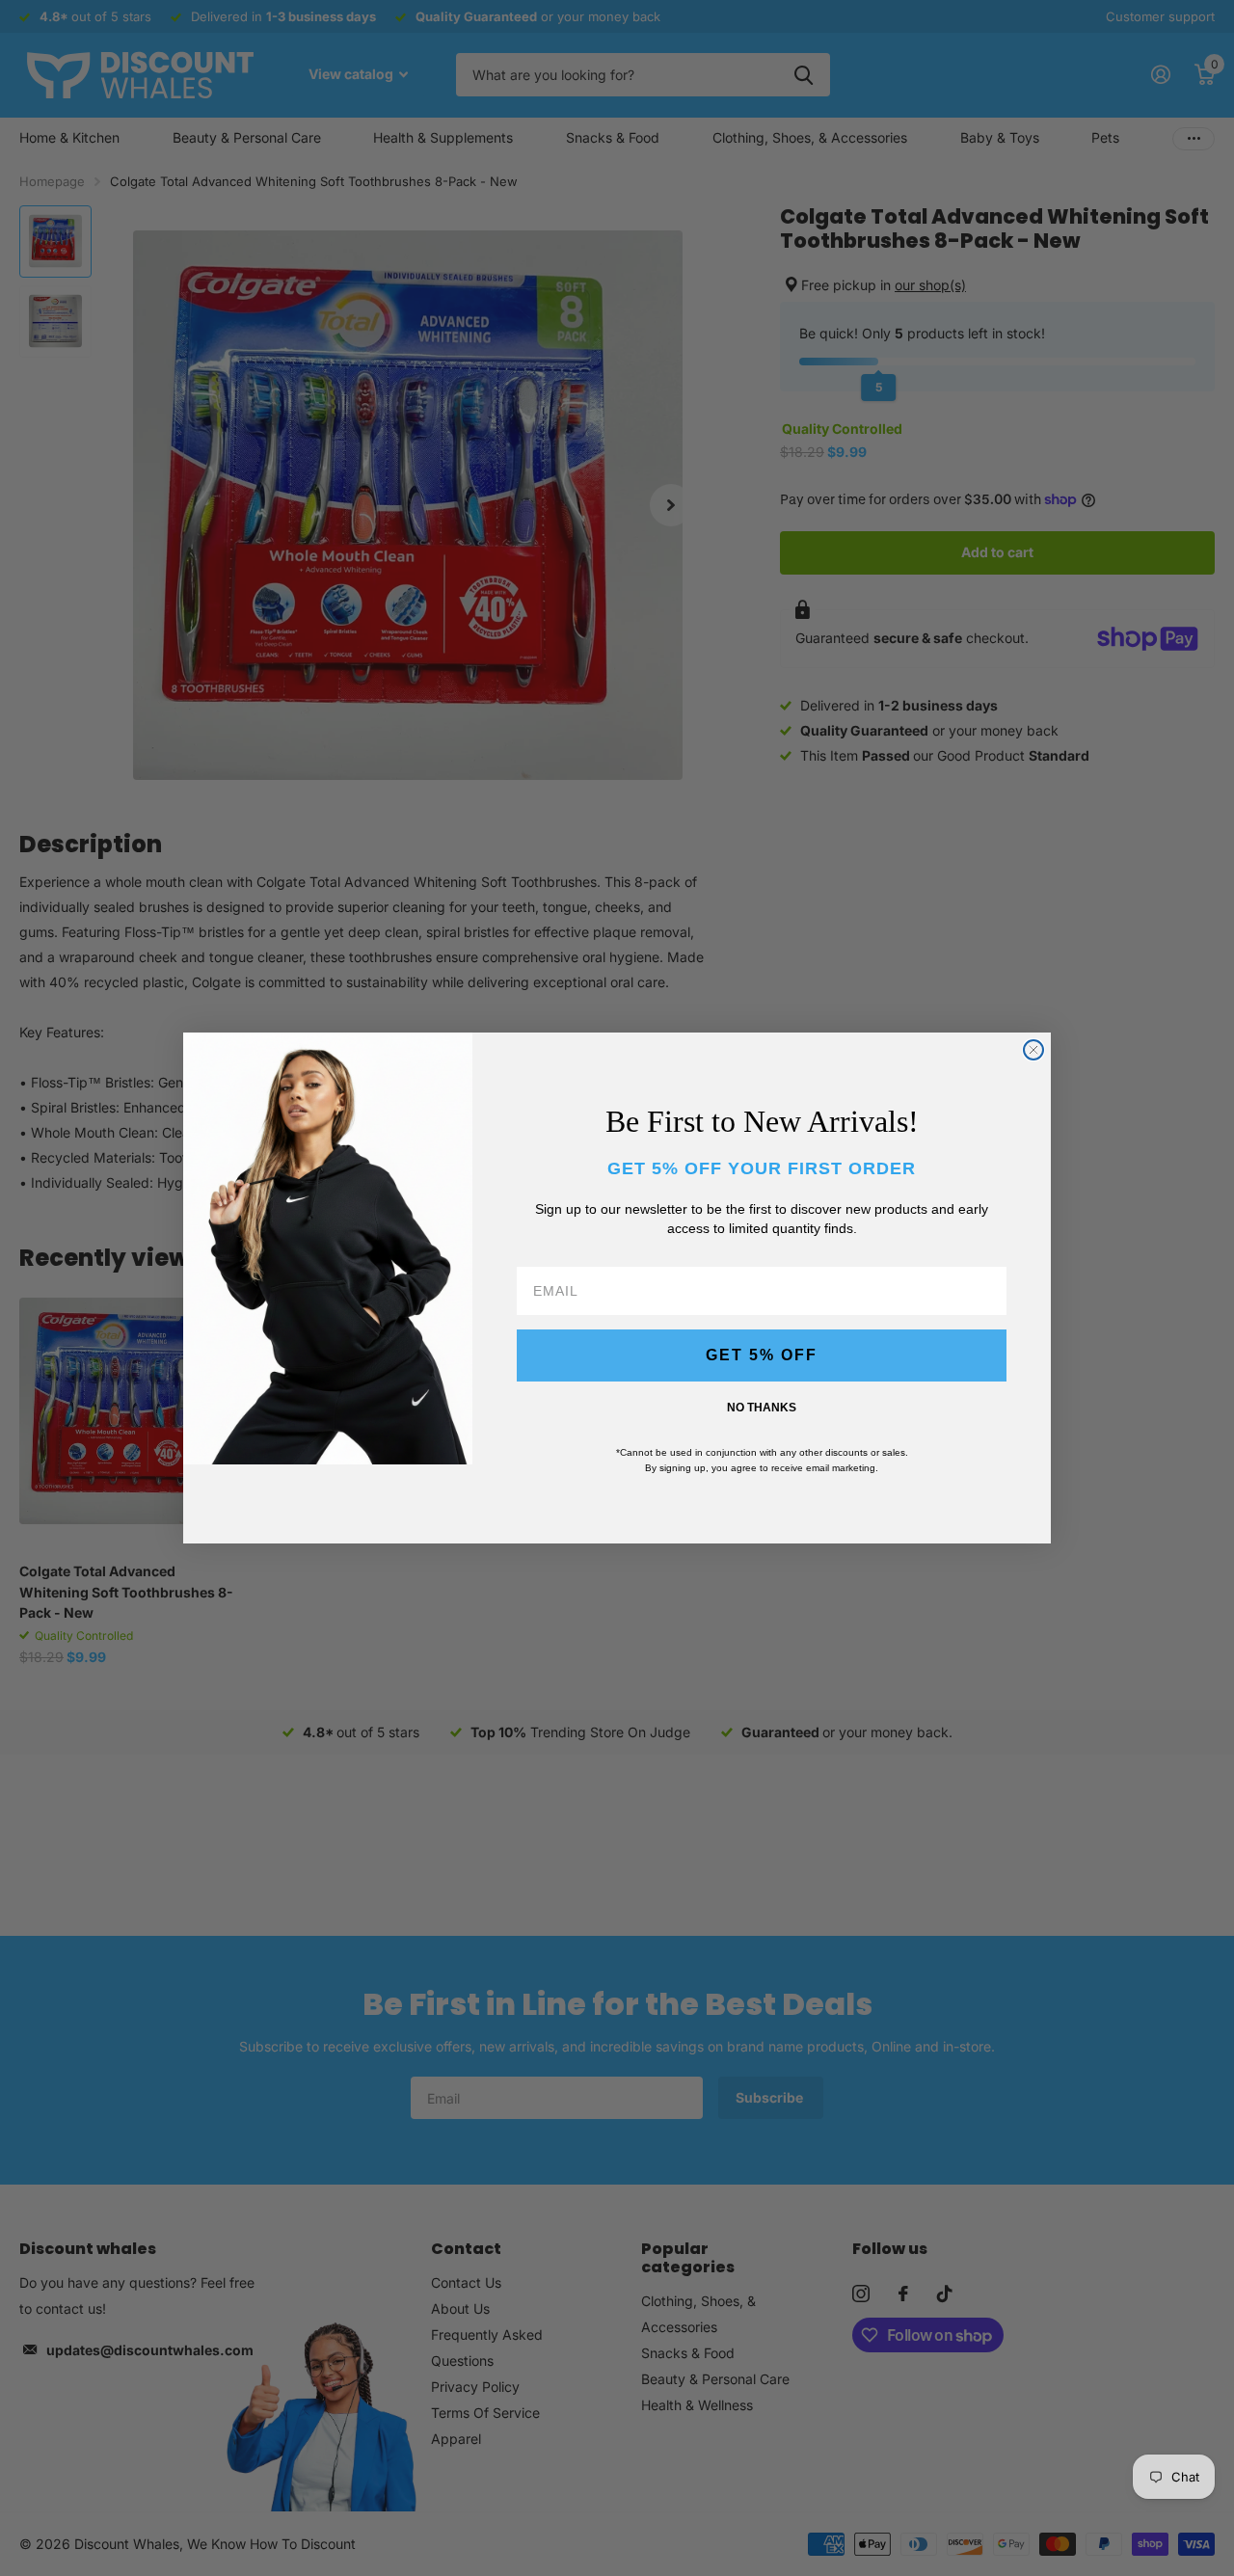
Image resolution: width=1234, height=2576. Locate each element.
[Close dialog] (1033, 1050)
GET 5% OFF (762, 1355)
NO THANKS (762, 1408)
